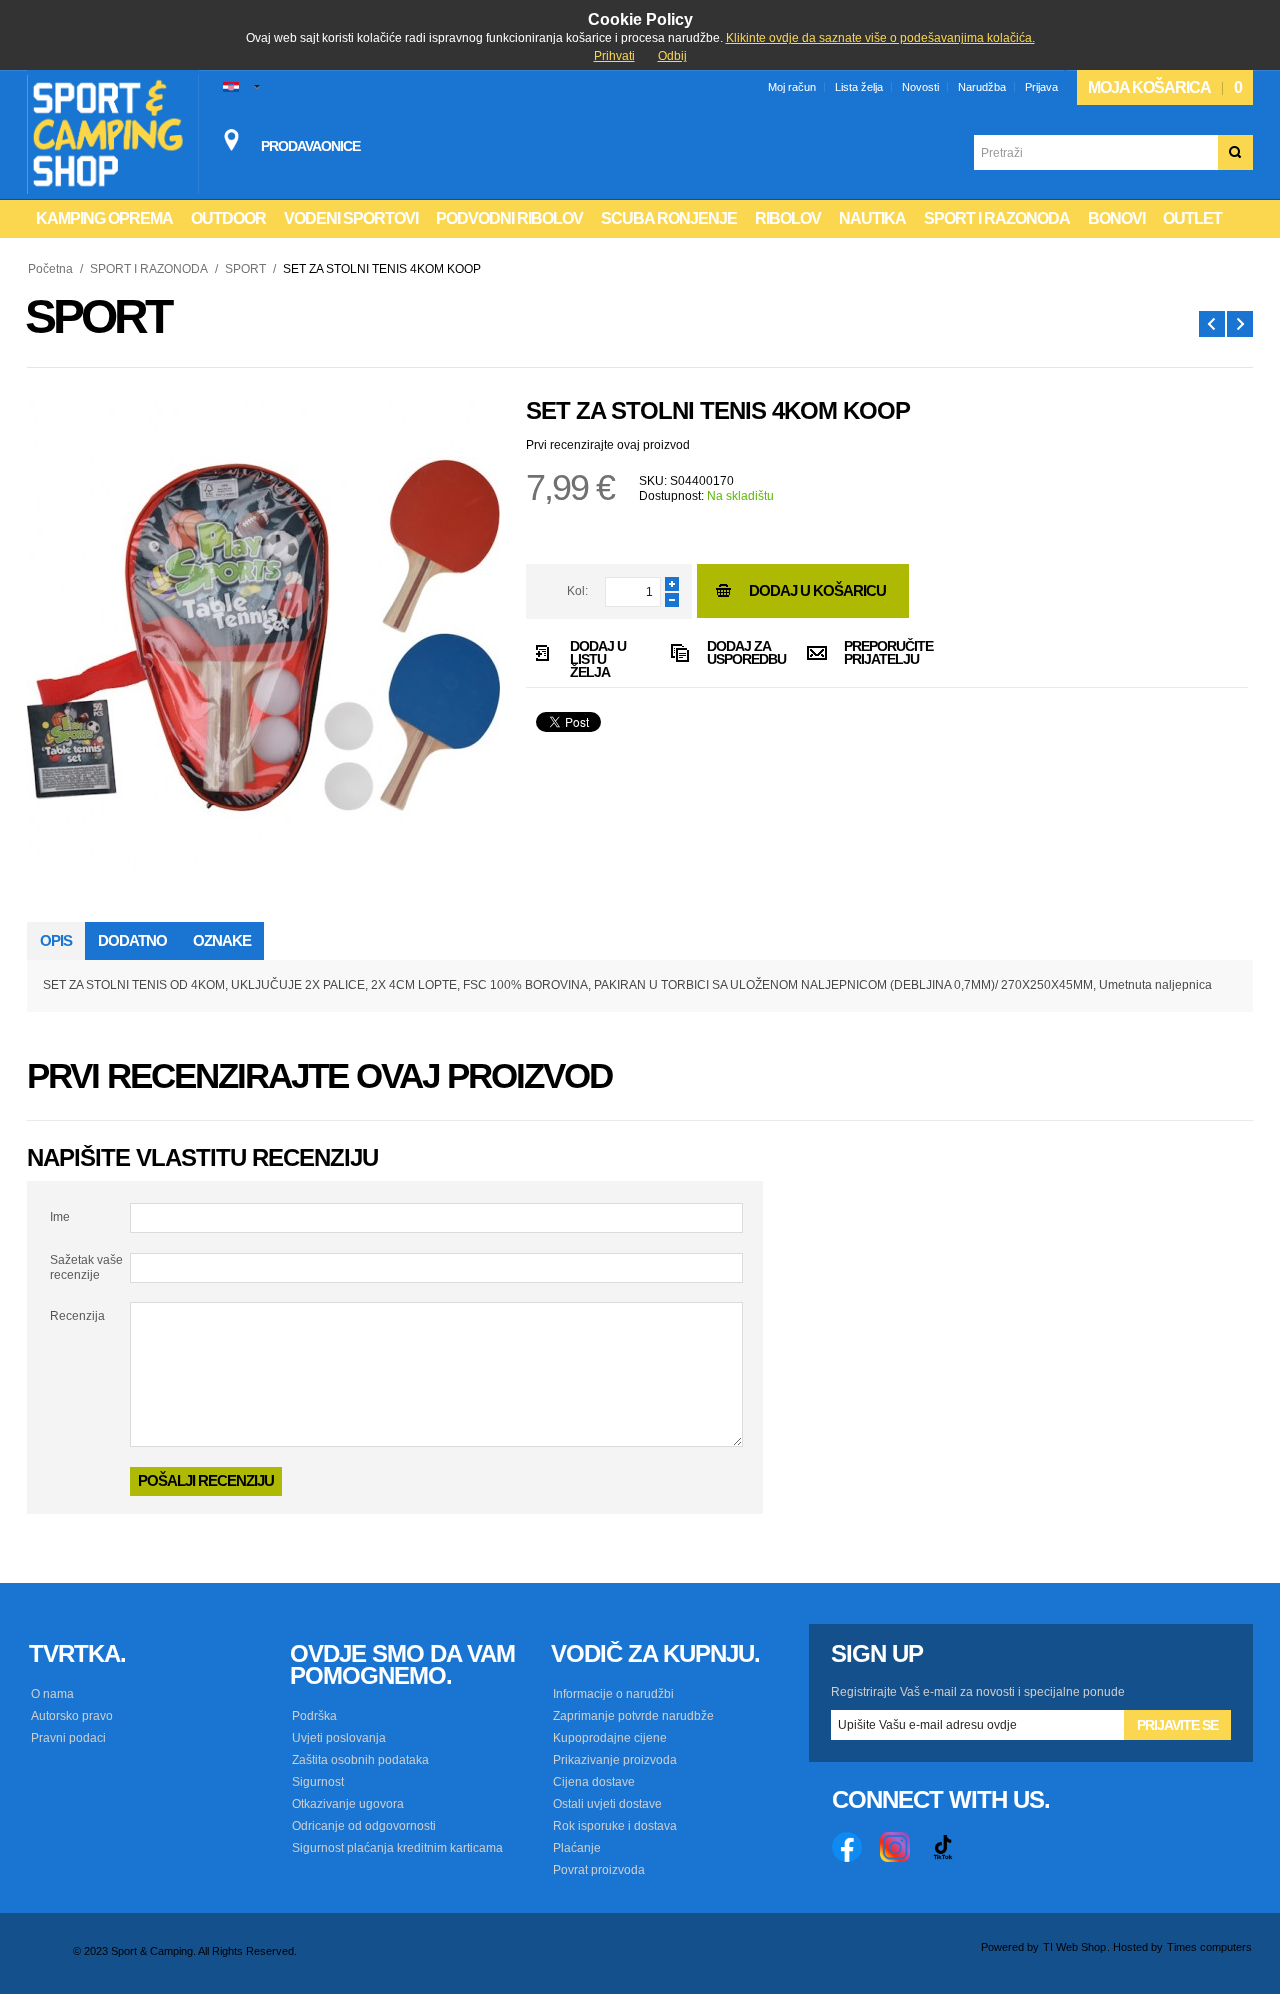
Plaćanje (577, 1848)
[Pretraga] (1235, 152)
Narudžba (982, 87)
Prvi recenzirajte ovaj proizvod (608, 445)
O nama (52, 1694)
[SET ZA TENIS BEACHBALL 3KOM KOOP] (1212, 324)
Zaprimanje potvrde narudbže (633, 1716)
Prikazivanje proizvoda (615, 1760)
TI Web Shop (1074, 1947)
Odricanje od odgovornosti (364, 1826)
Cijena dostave (594, 1782)
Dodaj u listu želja (598, 657)
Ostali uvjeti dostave (607, 1804)
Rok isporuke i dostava (615, 1826)
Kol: (577, 591)
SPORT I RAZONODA (149, 269)
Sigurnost (318, 1782)
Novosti (920, 87)
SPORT (245, 269)
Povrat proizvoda (599, 1870)
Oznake (222, 940)
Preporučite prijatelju (876, 653)
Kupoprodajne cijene (610, 1738)
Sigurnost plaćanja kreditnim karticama (397, 1848)
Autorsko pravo (72, 1716)
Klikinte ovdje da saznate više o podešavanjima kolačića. (880, 38)
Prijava (1041, 87)
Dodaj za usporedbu (739, 653)
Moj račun (792, 87)
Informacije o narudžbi (613, 1694)
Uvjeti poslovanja (339, 1738)
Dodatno (132, 940)
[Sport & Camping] (113, 134)
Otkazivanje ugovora (348, 1804)
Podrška (314, 1716)
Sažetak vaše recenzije (86, 1267)
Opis (56, 940)
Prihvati (614, 56)
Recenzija (77, 1316)
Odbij (672, 56)
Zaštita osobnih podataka (360, 1760)
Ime (60, 1217)
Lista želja (859, 87)
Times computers (1209, 1947)
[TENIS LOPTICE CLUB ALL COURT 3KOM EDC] (1240, 324)
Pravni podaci (68, 1738)
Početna (50, 269)
